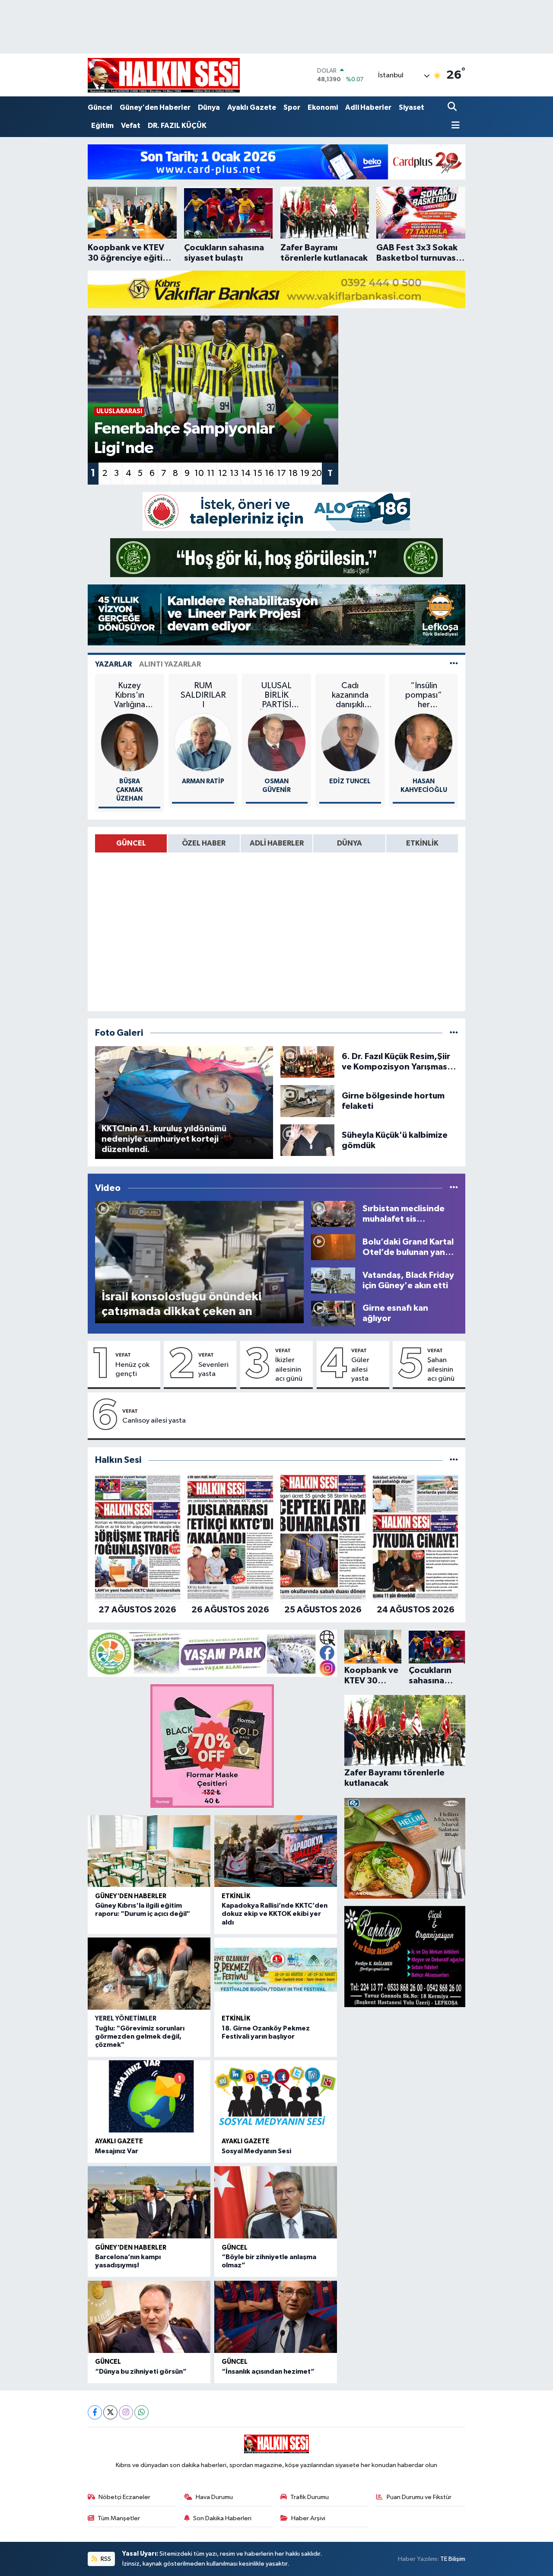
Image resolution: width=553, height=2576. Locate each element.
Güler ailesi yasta (360, 1369)
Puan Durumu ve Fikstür (419, 2497)
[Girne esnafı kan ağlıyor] (333, 1313)
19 (305, 473)
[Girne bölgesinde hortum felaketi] (308, 1101)
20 (317, 473)
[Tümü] (454, 1460)
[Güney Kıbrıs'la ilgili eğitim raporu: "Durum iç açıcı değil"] (149, 1851)
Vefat (131, 126)
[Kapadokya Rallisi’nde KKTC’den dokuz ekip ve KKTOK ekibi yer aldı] (276, 1851)
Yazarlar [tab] (113, 664)
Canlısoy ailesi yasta (154, 1421)
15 (258, 473)
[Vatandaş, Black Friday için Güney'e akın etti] (333, 1280)
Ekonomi (323, 107)
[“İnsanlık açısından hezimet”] (276, 2317)
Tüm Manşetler (119, 2518)
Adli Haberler (368, 107)
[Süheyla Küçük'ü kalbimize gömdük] (308, 1140)
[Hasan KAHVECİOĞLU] (424, 742)
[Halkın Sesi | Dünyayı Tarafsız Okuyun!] (164, 75)
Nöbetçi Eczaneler (124, 2497)
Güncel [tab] (131, 843)
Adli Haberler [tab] (277, 843)
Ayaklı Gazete (252, 107)
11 (211, 473)
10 (199, 473)
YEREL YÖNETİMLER (126, 2019)
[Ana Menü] (454, 126)
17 (281, 473)
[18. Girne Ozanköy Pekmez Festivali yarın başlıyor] (276, 1974)
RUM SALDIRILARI (203, 695)
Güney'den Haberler (155, 107)
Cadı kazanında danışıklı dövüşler (350, 695)
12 (222, 473)
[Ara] (453, 107)
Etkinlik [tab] (422, 843)
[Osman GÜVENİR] (277, 742)
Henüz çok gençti (132, 1369)
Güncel (100, 107)
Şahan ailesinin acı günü (441, 1369)
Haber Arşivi (308, 2518)
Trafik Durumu (310, 2497)
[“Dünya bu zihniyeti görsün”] (149, 2317)
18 (293, 473)
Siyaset (412, 107)
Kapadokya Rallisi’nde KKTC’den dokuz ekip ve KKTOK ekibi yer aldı (275, 1914)
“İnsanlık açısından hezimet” (268, 2372)
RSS (105, 2559)
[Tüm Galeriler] (454, 1033)
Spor (292, 107)
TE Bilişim (453, 2559)
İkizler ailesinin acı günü (289, 1369)
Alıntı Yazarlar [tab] (170, 664)
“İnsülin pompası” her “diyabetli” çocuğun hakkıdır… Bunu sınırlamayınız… (424, 695)
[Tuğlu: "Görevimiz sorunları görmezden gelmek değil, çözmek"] (149, 1974)
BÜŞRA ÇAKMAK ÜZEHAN (129, 790)
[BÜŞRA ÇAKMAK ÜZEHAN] (130, 742)
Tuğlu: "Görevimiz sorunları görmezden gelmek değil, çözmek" (140, 2037)
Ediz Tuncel (350, 781)
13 (234, 473)
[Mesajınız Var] (149, 2096)
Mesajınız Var (117, 2151)
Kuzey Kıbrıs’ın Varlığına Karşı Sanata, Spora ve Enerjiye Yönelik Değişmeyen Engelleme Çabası (130, 695)
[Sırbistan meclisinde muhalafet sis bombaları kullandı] (333, 1214)
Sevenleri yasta (213, 1369)
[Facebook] (95, 2412)
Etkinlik (236, 1896)
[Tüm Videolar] (454, 1188)
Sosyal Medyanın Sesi (256, 2151)
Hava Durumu (214, 2497)
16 (269, 473)
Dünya (209, 107)
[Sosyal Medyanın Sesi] (276, 2096)
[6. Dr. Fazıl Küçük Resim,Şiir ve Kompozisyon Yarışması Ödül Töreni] (308, 1061)
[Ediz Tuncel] (350, 742)
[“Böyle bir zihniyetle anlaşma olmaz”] (276, 2202)
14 (246, 473)
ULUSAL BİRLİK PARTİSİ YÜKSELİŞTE (276, 695)
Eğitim (102, 126)
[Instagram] (126, 2412)
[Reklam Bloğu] (276, 161)
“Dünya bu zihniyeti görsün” (141, 2372)
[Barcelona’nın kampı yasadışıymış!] (149, 2202)
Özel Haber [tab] (204, 843)
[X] (110, 2412)
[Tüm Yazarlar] (454, 664)
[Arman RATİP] (203, 742)
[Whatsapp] (141, 2412)
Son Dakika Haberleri (222, 2518)
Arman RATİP (203, 781)
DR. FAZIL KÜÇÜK (177, 126)
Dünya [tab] (350, 843)
